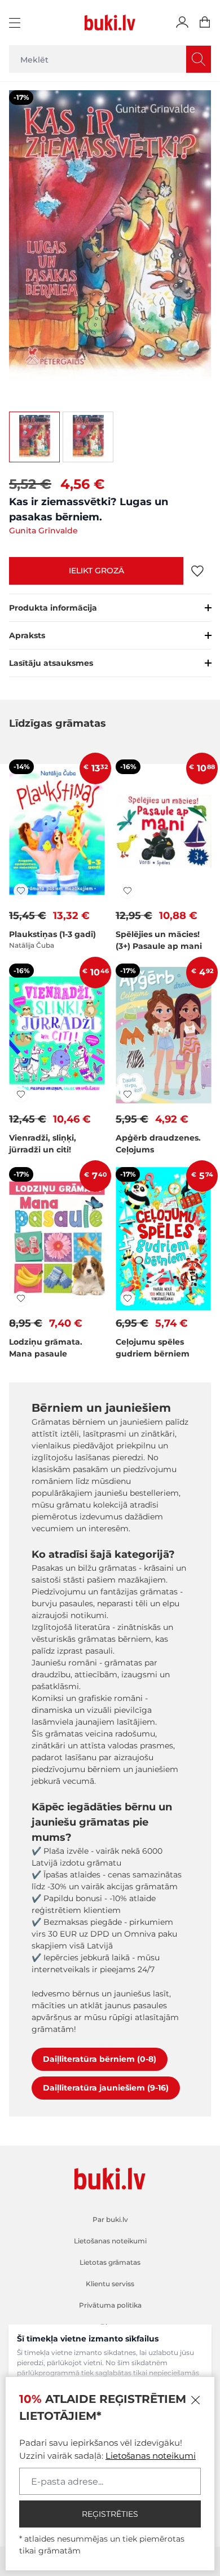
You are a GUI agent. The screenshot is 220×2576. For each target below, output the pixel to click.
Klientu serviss (110, 2284)
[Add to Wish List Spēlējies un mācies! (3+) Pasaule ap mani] (127, 891)
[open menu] (16, 23)
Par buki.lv (110, 2219)
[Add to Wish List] (197, 571)
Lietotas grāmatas (110, 2262)
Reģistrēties (110, 2514)
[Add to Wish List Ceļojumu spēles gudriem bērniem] (127, 1298)
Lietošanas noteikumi (151, 2456)
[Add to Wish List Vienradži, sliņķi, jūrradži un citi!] (21, 1094)
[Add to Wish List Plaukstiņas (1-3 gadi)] (21, 891)
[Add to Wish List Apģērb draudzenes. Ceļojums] (127, 1094)
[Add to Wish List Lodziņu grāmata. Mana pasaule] (21, 1298)
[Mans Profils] (182, 23)
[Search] (199, 59)
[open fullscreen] (110, 241)
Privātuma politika (110, 2305)
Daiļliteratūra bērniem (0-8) (100, 2059)
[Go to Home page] (110, 23)
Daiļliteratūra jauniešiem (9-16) (106, 2088)
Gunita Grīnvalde (43, 531)
